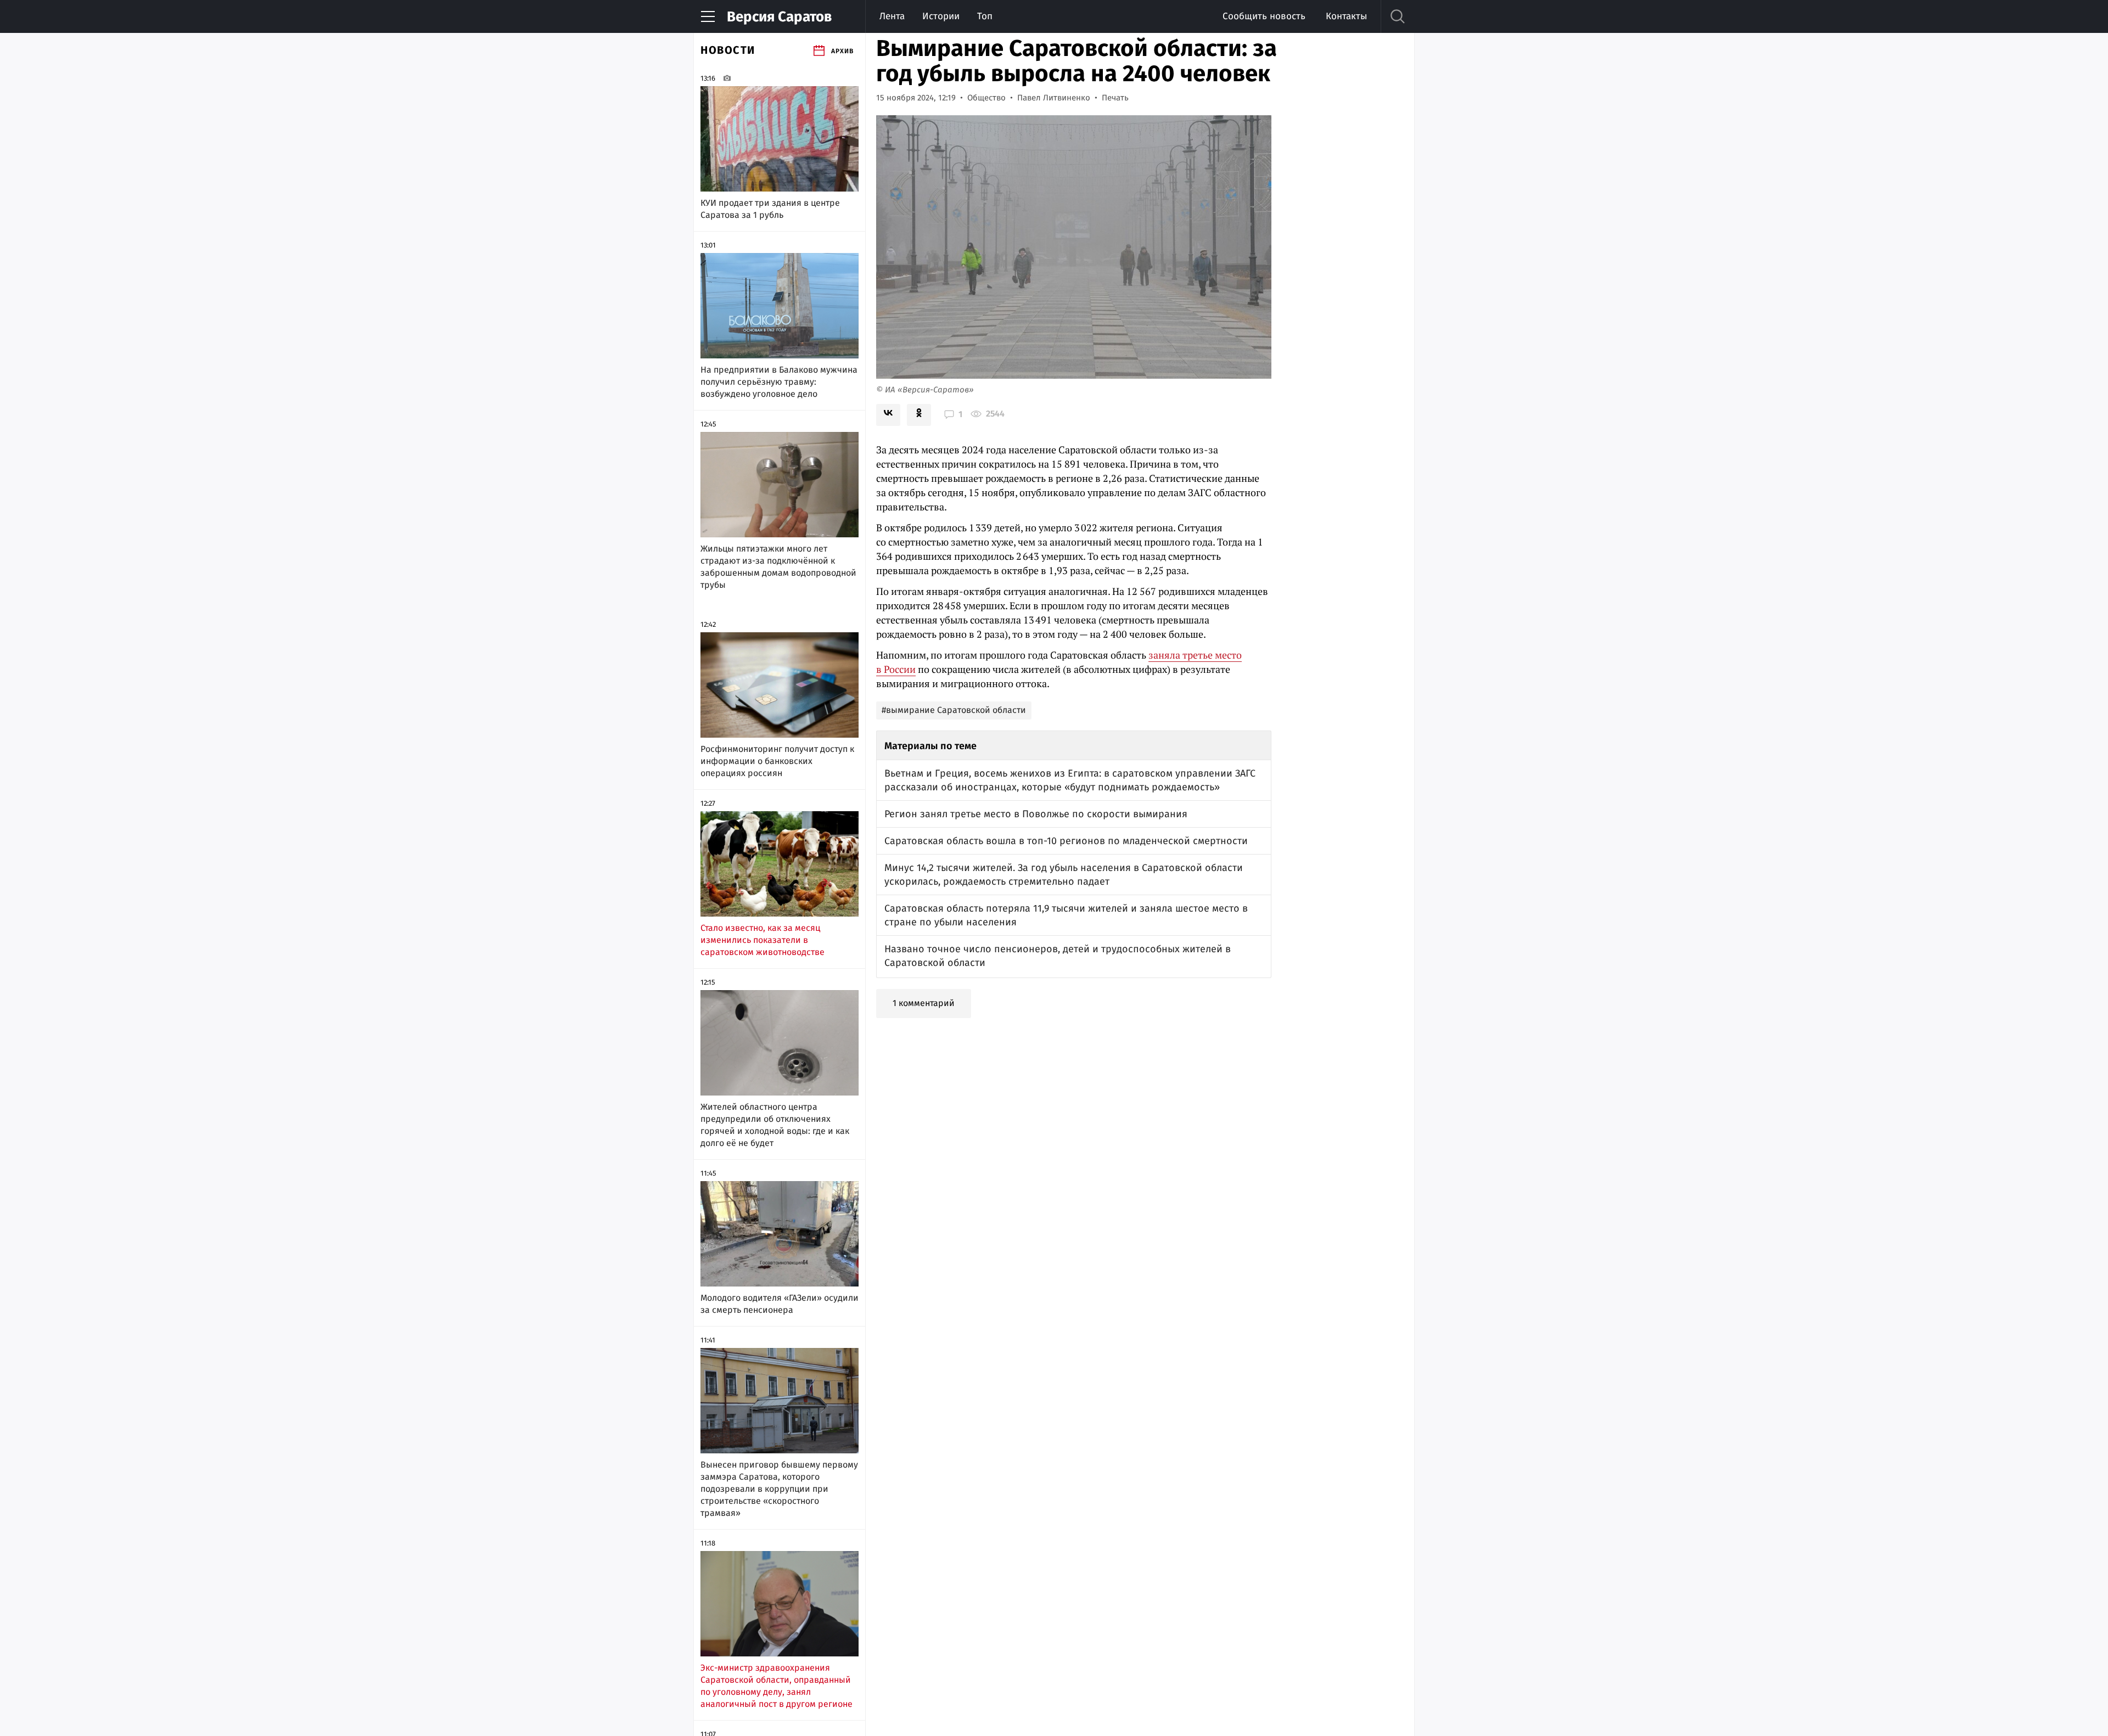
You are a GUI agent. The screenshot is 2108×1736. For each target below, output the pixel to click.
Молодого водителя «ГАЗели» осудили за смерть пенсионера (780, 1304)
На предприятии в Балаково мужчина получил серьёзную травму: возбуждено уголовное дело (779, 382)
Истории (941, 16)
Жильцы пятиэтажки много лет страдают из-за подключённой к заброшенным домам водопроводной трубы (778, 567)
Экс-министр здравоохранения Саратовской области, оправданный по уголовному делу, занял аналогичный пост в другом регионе (777, 1686)
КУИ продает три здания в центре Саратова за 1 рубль (770, 209)
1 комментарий (924, 1003)
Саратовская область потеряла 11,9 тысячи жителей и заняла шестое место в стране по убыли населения (1066, 915)
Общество (986, 98)
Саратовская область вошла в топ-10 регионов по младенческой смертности (1066, 841)
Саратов (779, 17)
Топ (985, 16)
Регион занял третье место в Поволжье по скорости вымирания (1036, 814)
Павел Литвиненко (1054, 98)
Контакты (1346, 16)
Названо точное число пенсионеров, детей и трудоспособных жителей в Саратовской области (1058, 956)
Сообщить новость (1264, 16)
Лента (892, 16)
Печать (1115, 98)
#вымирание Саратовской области (954, 710)
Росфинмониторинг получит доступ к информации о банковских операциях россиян (777, 761)
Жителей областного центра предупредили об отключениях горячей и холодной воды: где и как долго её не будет (775, 1125)
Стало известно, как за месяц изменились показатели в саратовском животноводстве (763, 940)
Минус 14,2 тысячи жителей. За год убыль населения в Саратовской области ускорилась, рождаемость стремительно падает (1064, 875)
